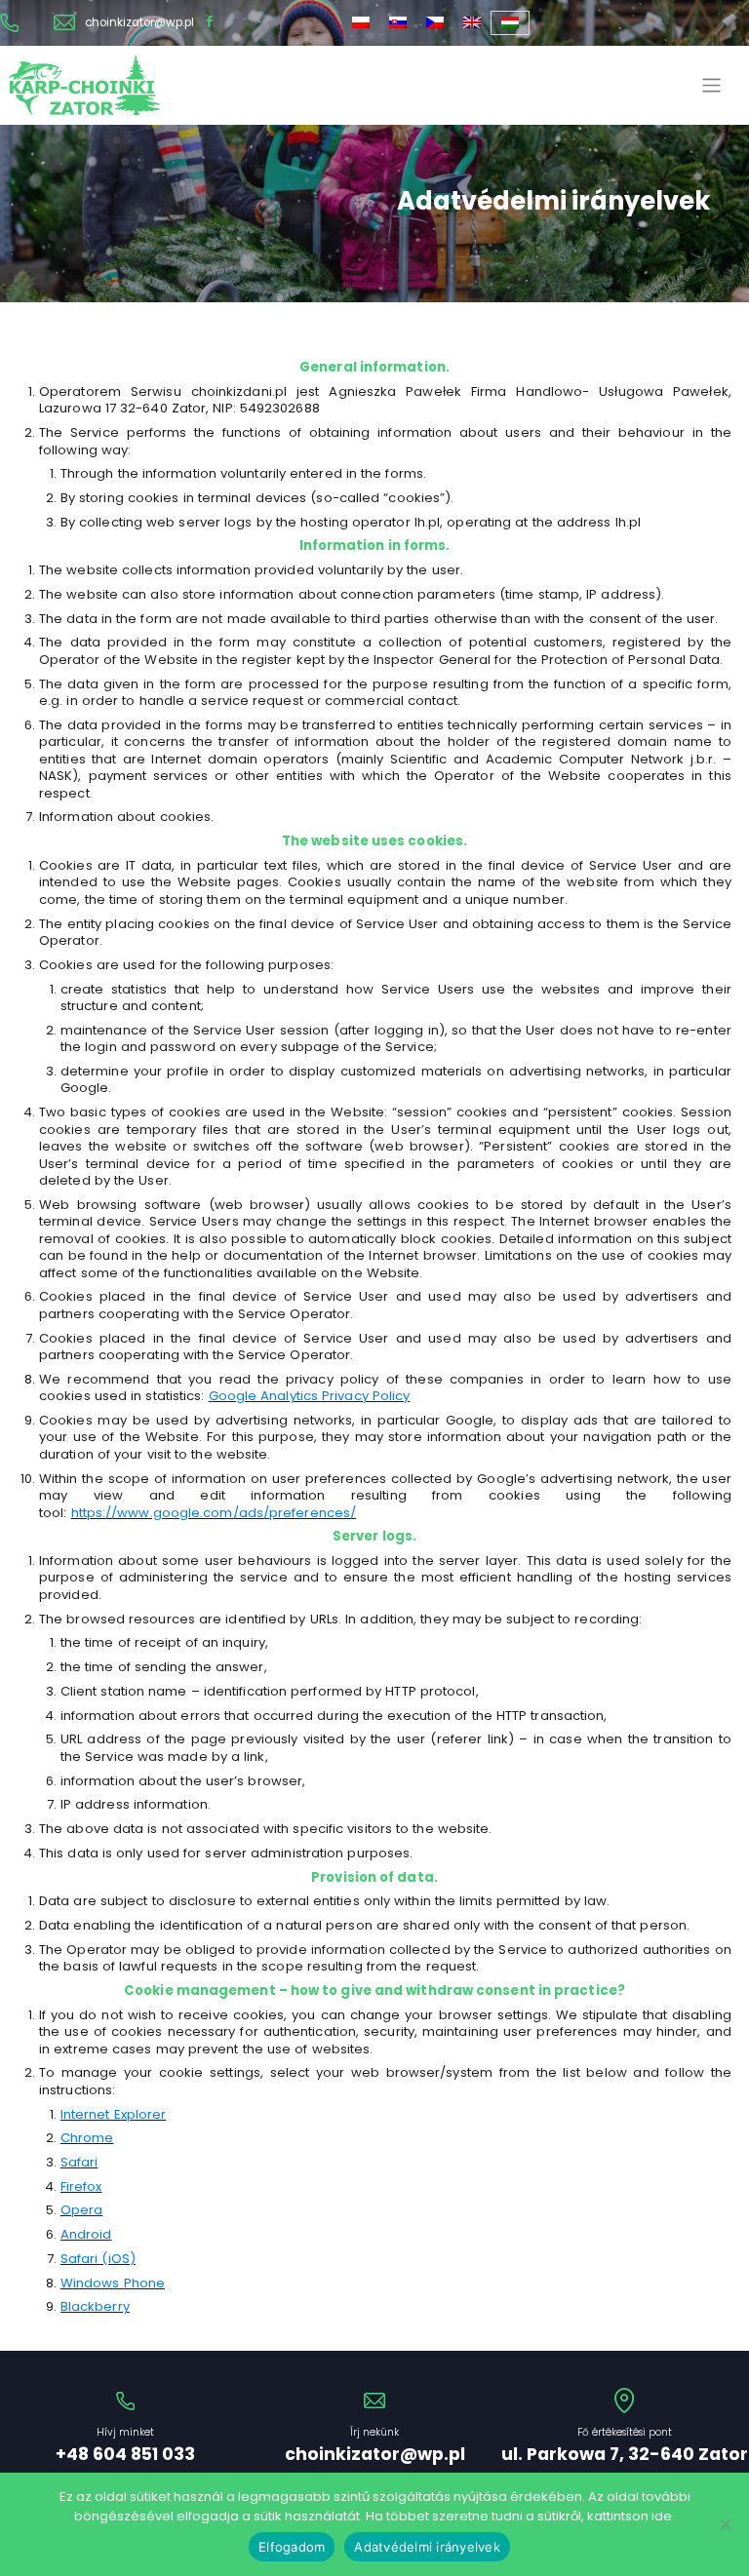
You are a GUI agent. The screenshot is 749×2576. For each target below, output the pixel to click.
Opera (81, 2210)
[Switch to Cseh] (435, 23)
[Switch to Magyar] (510, 23)
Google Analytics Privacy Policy (310, 1396)
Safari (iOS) (98, 2259)
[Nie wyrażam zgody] (725, 2524)
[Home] (84, 85)
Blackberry (95, 2306)
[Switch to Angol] (472, 23)
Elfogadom (292, 2547)
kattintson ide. (631, 2516)
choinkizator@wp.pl (139, 23)
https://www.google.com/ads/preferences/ (214, 1513)
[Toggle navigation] (712, 85)
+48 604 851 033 (125, 2455)
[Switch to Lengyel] (361, 23)
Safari (79, 2162)
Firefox (81, 2186)
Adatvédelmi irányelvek (427, 2547)
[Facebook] (210, 23)
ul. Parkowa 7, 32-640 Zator (625, 2455)
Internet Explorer (114, 2114)
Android (86, 2234)
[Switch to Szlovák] (398, 23)
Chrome (87, 2138)
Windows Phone (113, 2283)
